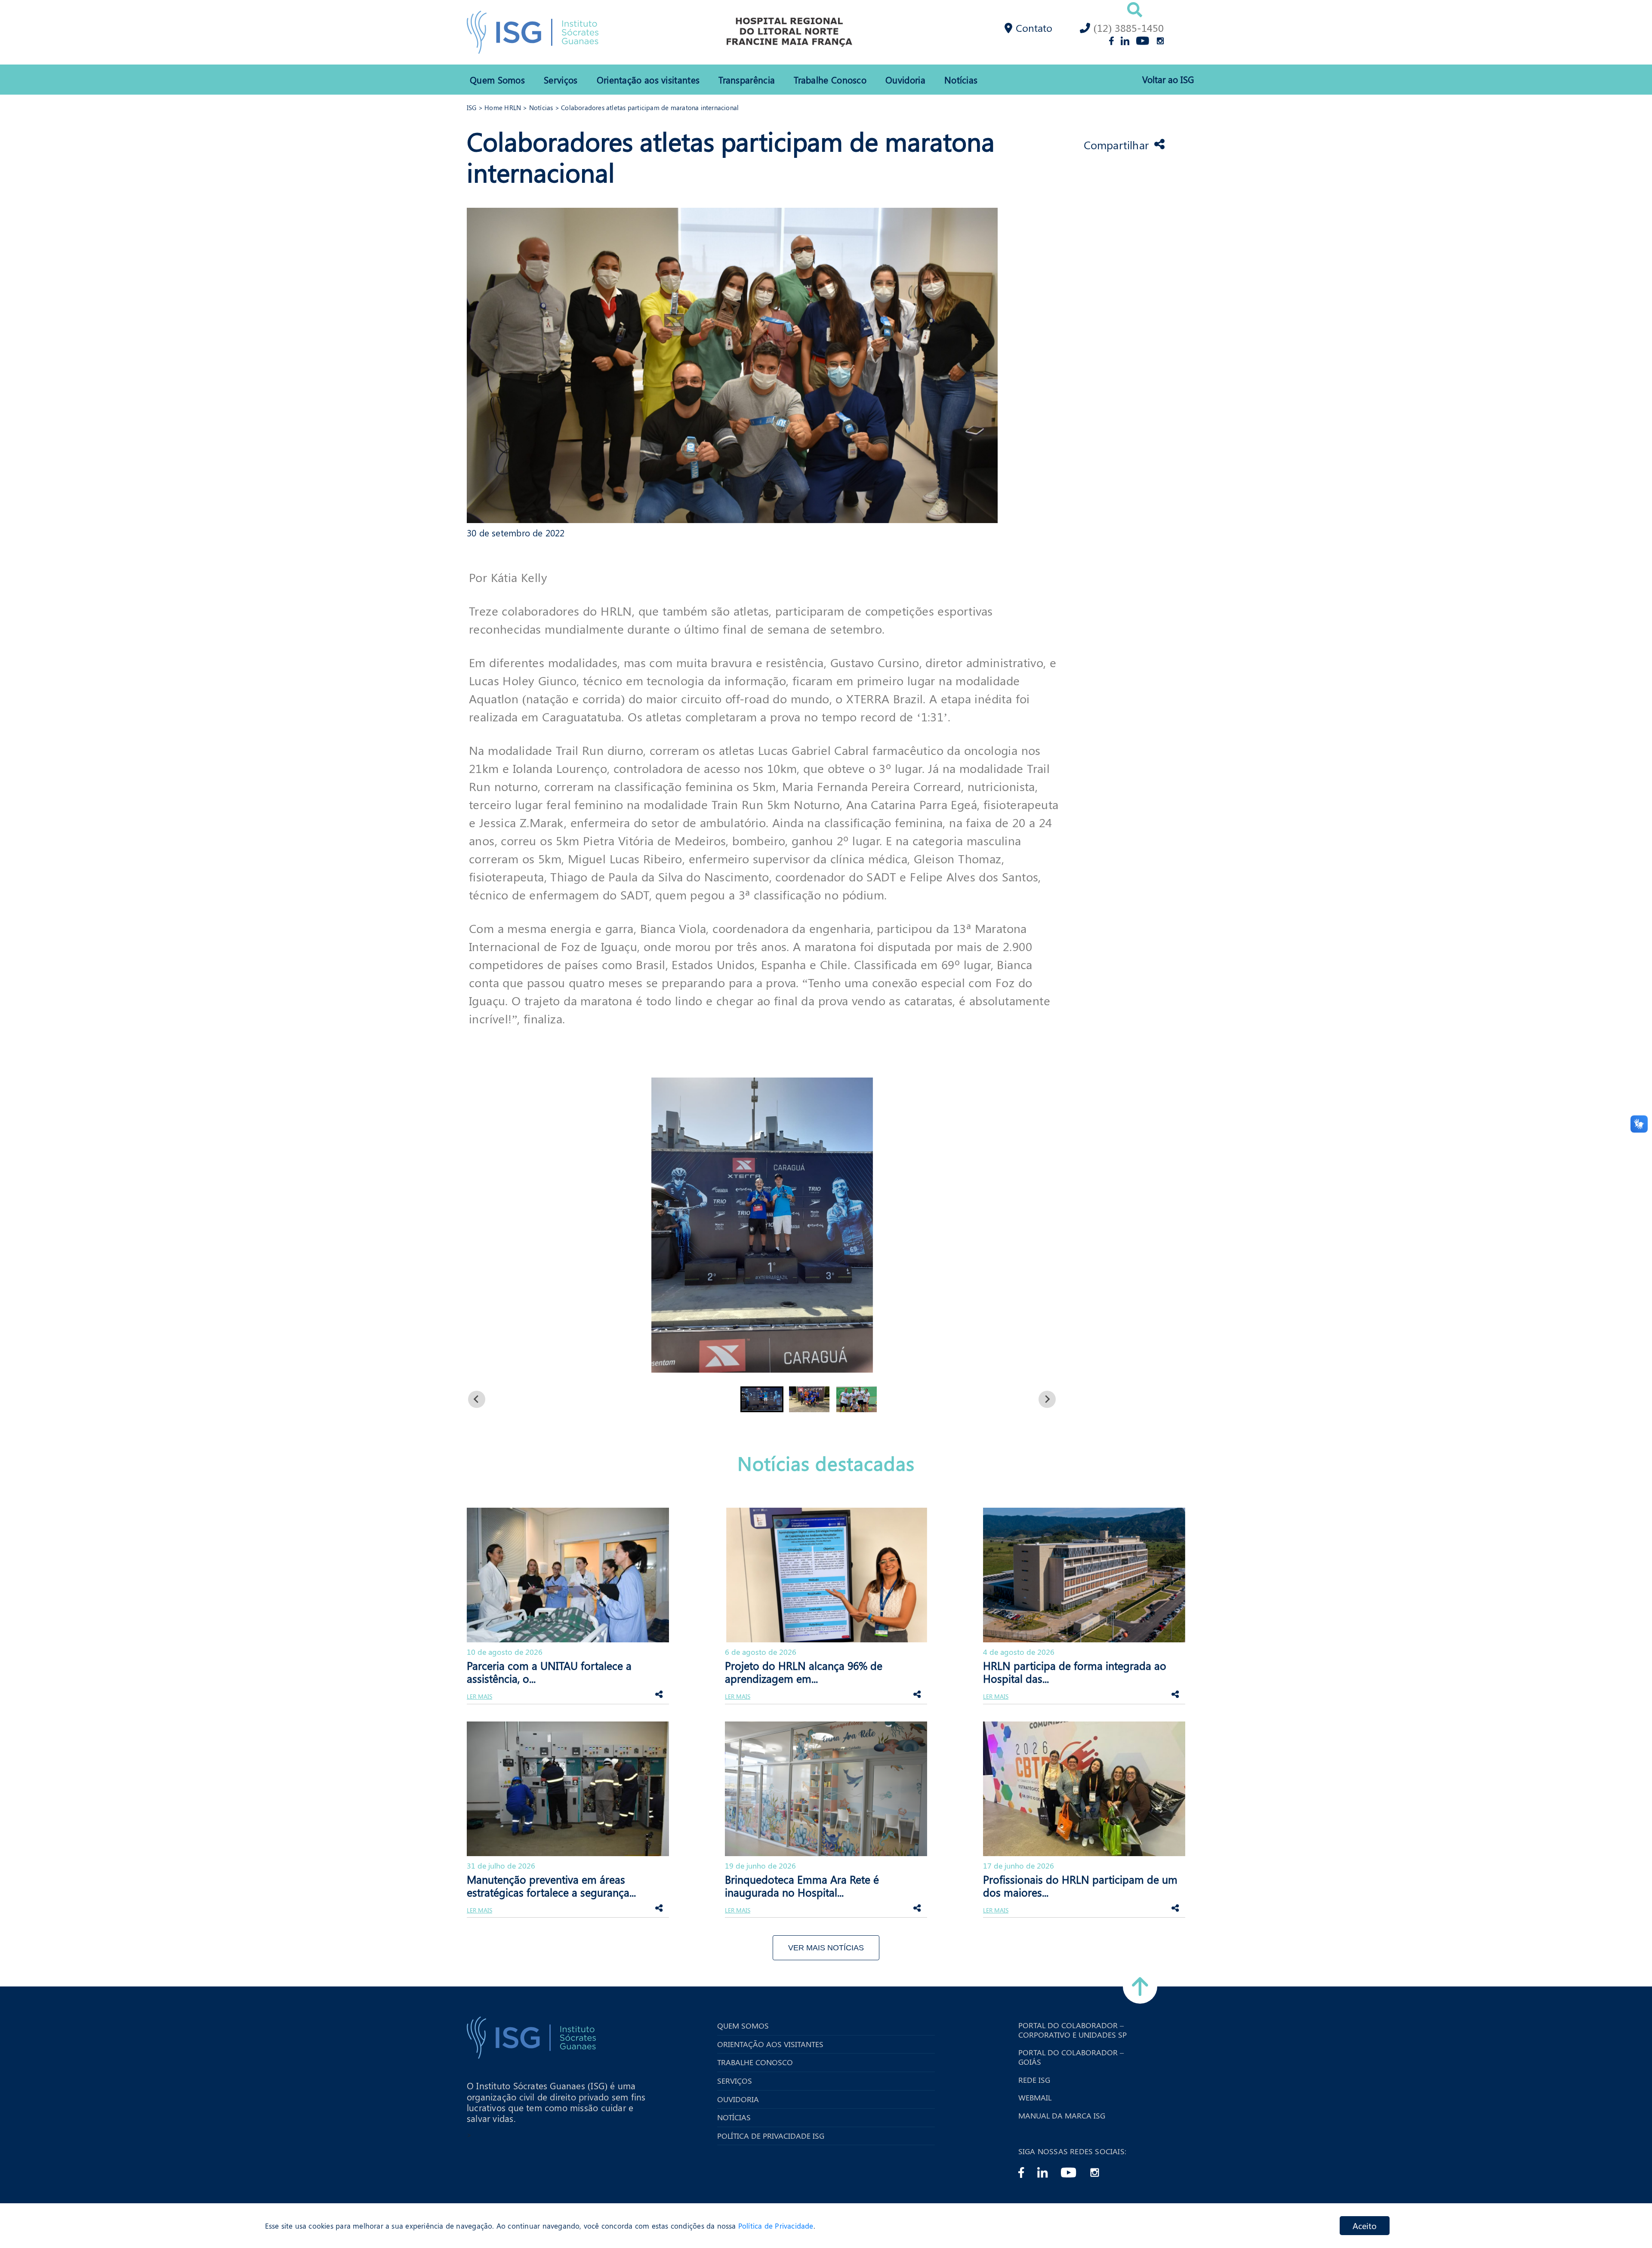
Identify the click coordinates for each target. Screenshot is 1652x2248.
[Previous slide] (477, 1399)
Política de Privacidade (776, 2226)
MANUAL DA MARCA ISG (1062, 2116)
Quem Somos (497, 80)
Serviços (561, 80)
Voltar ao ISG (1168, 79)
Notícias (961, 80)
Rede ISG (1034, 2080)
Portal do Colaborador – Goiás (1071, 2057)
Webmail (1035, 2098)
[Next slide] (1047, 1399)
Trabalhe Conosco (830, 80)
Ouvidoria (905, 80)
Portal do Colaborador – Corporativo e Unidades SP (1073, 2030)
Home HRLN (503, 108)
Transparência (747, 80)
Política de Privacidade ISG (771, 2136)
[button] (762, 1399)
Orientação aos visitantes (648, 80)
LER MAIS (479, 1697)
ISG (472, 108)
